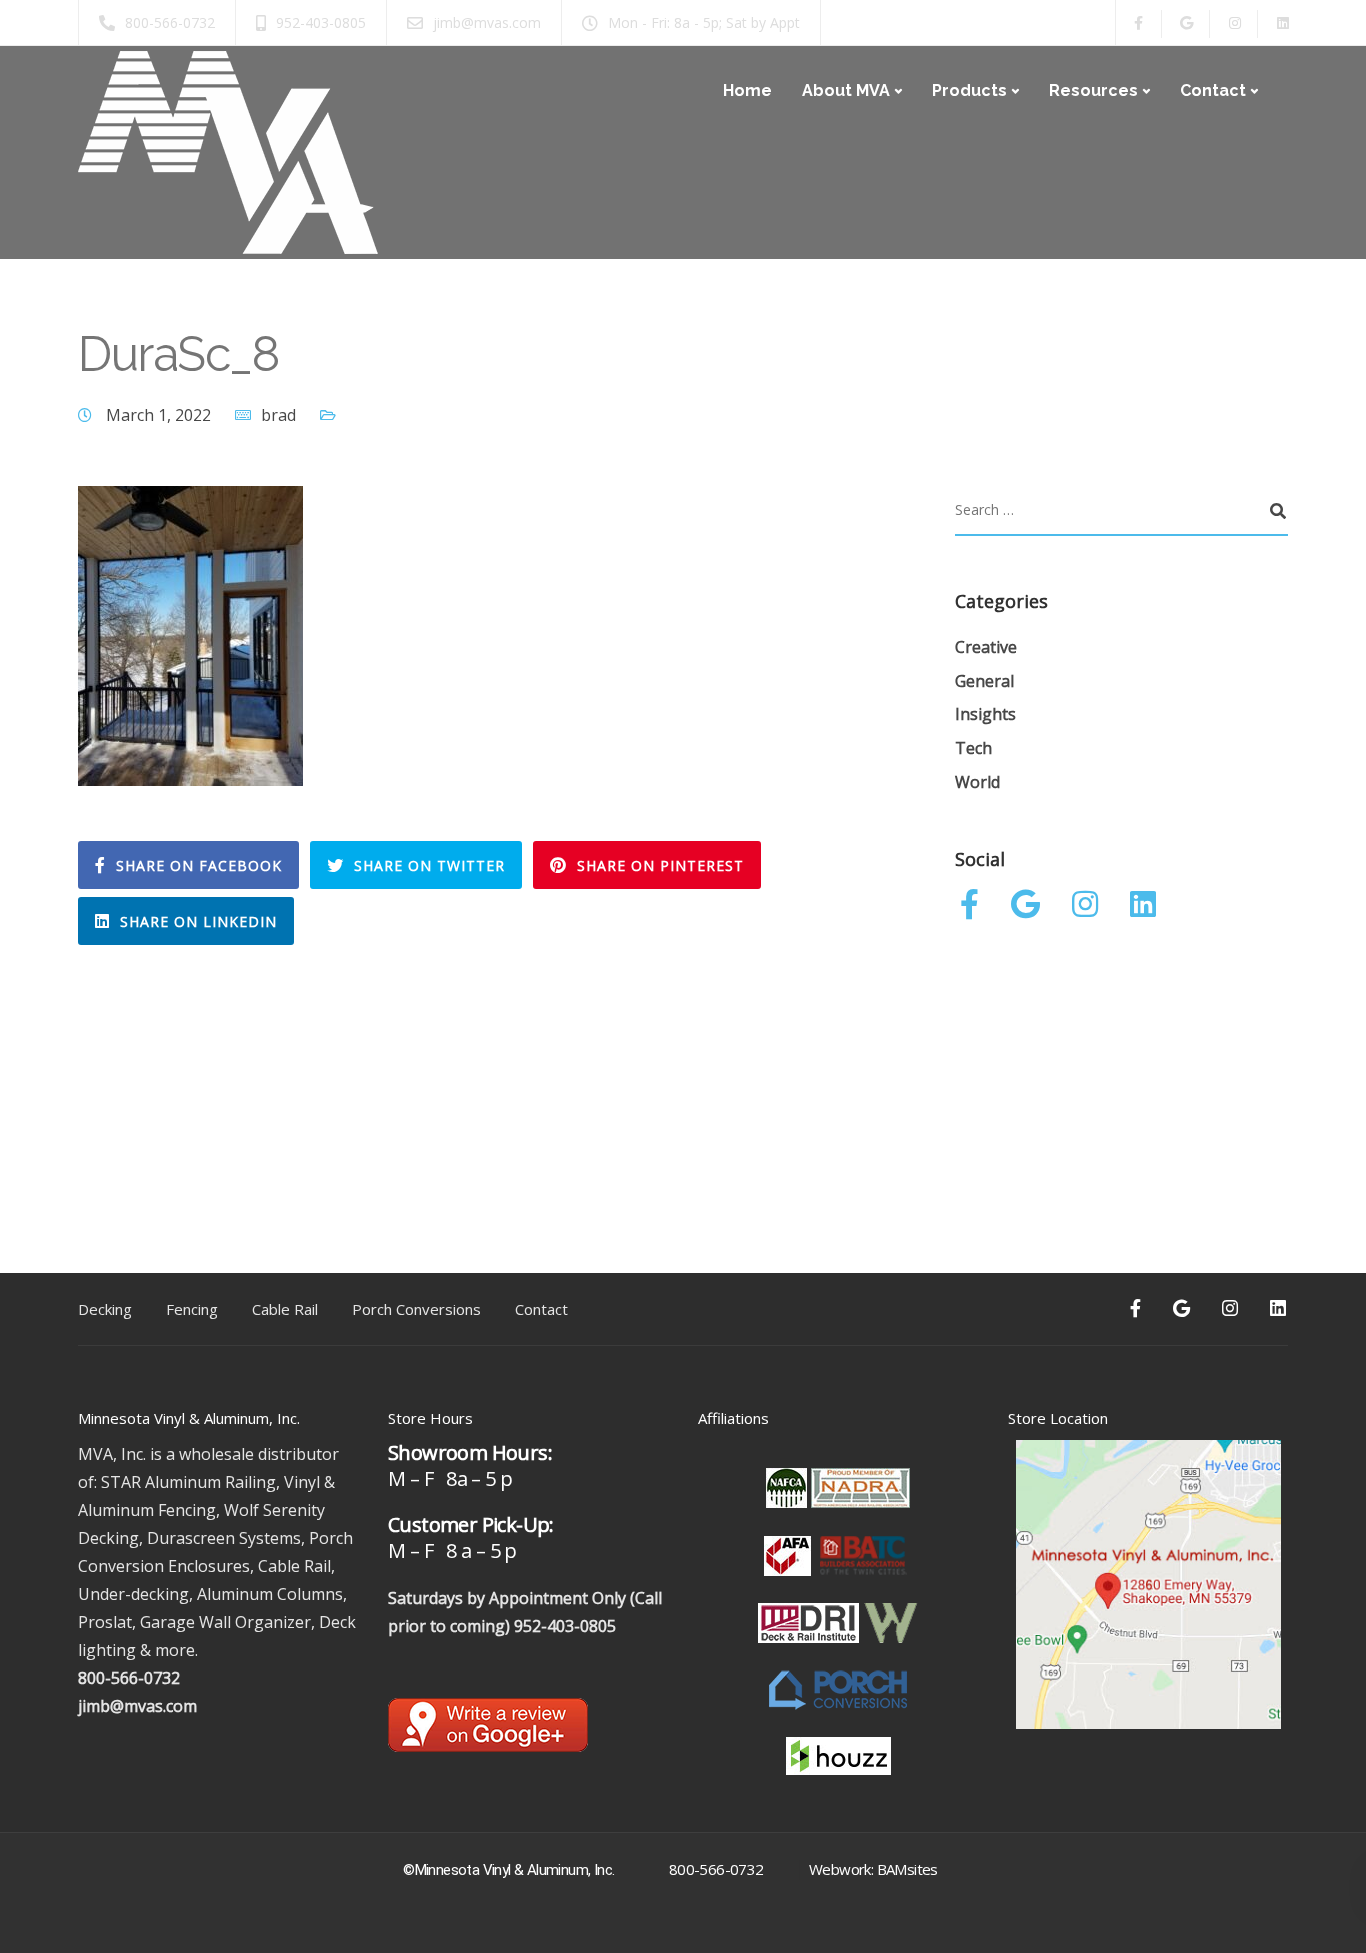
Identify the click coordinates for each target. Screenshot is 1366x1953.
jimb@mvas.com (137, 1706)
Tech (973, 748)
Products (969, 90)
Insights (985, 714)
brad (278, 415)
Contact (1213, 90)
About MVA (846, 90)
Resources (1093, 90)
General (984, 681)
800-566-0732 (129, 1678)
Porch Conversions (416, 1309)
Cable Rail (285, 1309)
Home (747, 90)
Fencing (192, 1309)
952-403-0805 (565, 1626)
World (977, 782)
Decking (105, 1309)
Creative (986, 647)
